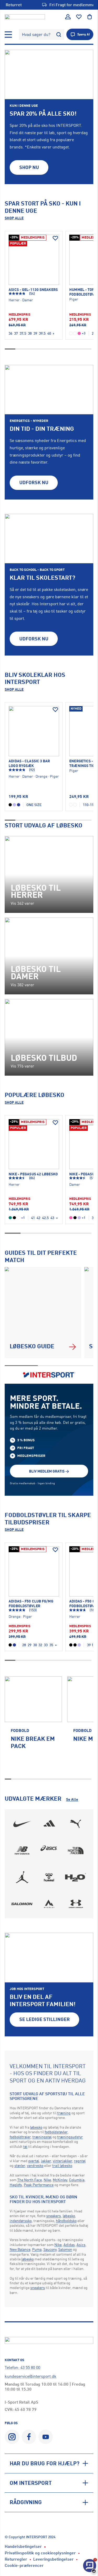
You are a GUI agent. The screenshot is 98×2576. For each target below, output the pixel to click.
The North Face (30, 2180)
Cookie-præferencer (24, 2565)
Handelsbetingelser (23, 2546)
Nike (47, 2180)
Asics (81, 2245)
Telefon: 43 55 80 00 (22, 2367)
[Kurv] (90, 17)
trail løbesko (62, 2165)
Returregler (16, 2559)
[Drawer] (8, 35)
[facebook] (29, 2437)
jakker (46, 2161)
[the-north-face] (76, 1851)
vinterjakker (62, 2161)
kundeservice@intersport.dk (31, 2376)
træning (64, 2113)
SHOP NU (29, 167)
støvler (20, 2165)
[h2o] (76, 1877)
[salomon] (22, 1904)
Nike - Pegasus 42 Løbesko (33, 1174)
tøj (25, 2146)
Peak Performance (39, 2185)
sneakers (54, 2216)
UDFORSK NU (34, 482)
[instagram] (12, 2437)
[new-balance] (22, 1851)
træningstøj (42, 2137)
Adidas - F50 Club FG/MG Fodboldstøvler (31, 1603)
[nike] (22, 1824)
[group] (33, 1726)
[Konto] (68, 17)
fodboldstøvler (56, 2132)
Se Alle (72, 1799)
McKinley (60, 2180)
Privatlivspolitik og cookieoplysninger (40, 2553)
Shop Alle (14, 218)
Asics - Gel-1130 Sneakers (33, 289)
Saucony (50, 2249)
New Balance (20, 2249)
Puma (37, 2249)
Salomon (65, 2249)
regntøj (80, 2161)
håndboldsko (66, 2221)
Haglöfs (16, 2185)
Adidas (69, 2245)
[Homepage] (25, 17)
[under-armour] (76, 1904)
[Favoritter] (79, 17)
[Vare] (34, 260)
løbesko (36, 2127)
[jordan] (22, 1877)
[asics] (49, 1851)
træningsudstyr (70, 2137)
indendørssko (21, 2221)
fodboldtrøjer (20, 2137)
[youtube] (46, 2437)
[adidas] (49, 1824)
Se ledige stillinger (45, 2019)
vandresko (35, 2165)
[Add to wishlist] (55, 238)
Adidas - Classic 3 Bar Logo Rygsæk (29, 763)
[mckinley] (49, 1904)
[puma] (76, 1824)
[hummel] (49, 1877)
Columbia (77, 2180)
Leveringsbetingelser (53, 2559)
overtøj (34, 2161)
